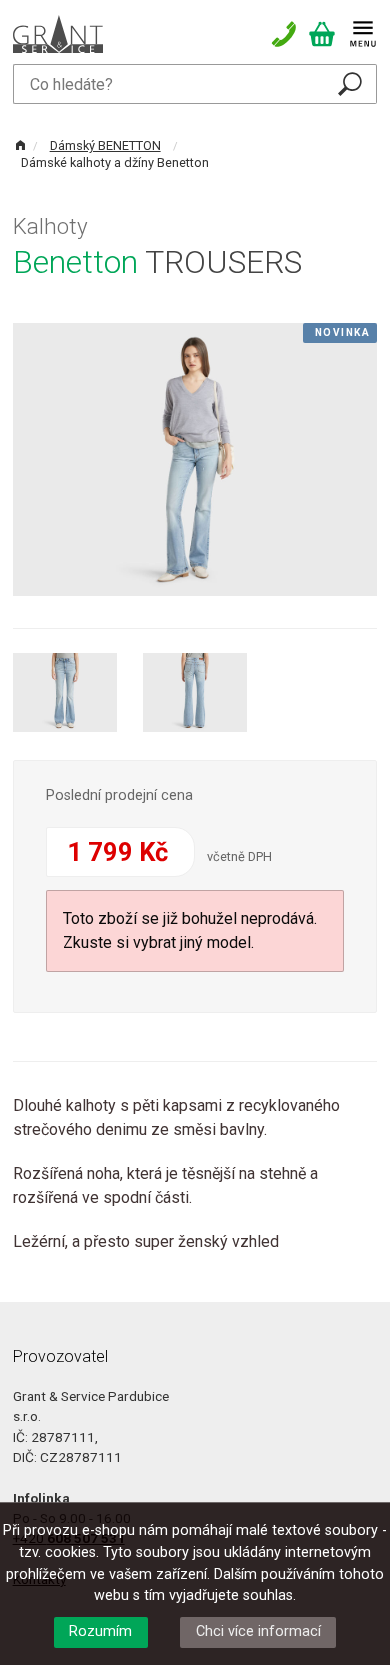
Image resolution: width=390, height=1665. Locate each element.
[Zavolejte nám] (289, 34)
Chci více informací (258, 1631)
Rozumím (100, 1631)
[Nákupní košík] (327, 34)
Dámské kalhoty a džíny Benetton (115, 162)
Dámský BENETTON (105, 145)
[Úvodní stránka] (58, 32)
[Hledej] (350, 84)
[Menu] (363, 34)
